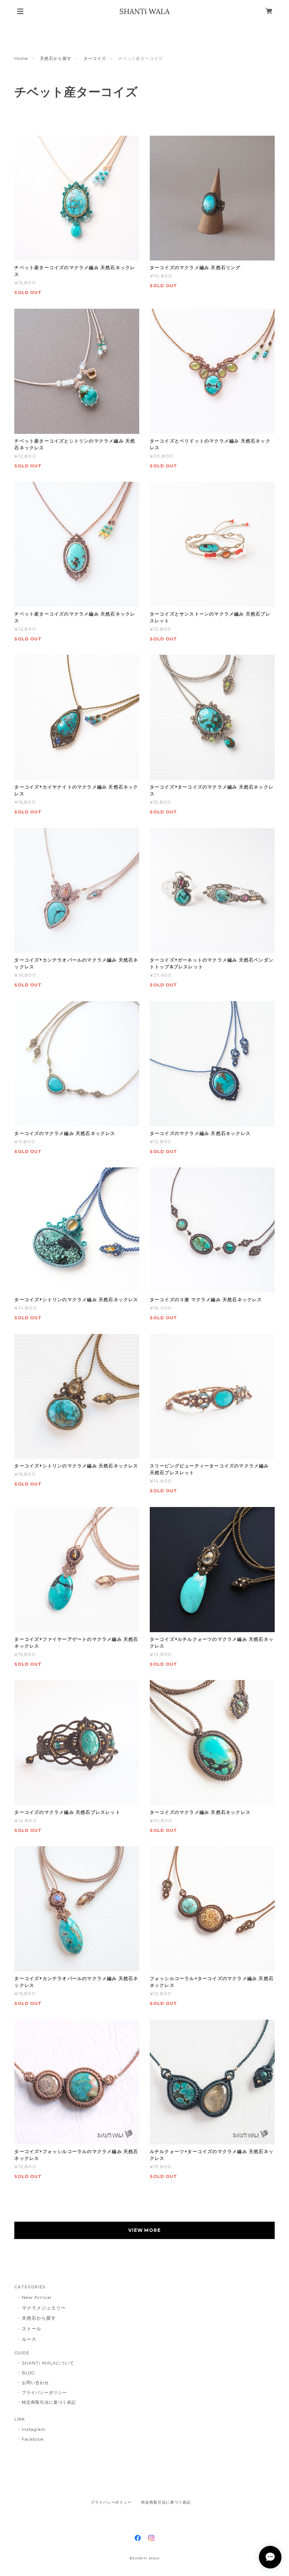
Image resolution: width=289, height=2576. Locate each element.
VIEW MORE (145, 2230)
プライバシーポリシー (44, 2392)
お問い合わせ (35, 2383)
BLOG (28, 2373)
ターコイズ (95, 58)
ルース (29, 2339)
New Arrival (37, 2297)
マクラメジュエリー (44, 2308)
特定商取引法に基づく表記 (49, 2402)
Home (21, 58)
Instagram (34, 2429)
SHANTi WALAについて (48, 2363)
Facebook (33, 2439)
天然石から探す (56, 58)
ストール (32, 2329)
